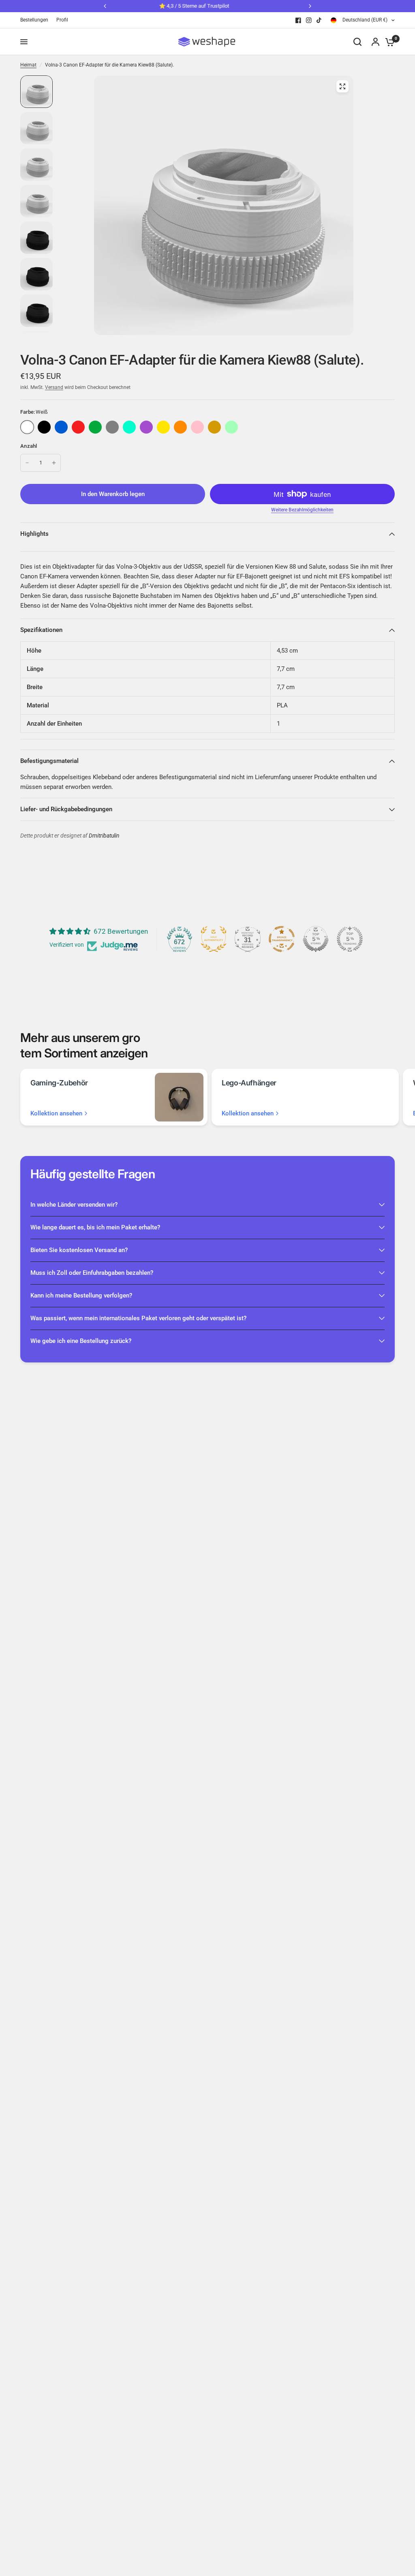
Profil (62, 20)
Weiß (27, 427)
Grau (112, 427)
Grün (95, 427)
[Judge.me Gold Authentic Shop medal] (214, 939)
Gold (214, 427)
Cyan (129, 427)
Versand (54, 387)
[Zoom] (342, 86)
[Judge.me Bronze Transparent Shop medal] (282, 939)
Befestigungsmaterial (49, 761)
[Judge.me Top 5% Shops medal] (316, 939)
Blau (61, 427)
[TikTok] (319, 20)
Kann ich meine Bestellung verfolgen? (81, 1296)
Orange (180, 427)
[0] (388, 42)
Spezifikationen (41, 630)
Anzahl (29, 446)
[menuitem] (36, 20)
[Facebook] (298, 20)
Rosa (197, 427)
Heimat (28, 65)
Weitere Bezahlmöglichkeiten (302, 510)
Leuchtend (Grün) (231, 427)
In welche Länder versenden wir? (74, 1205)
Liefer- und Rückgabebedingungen (66, 809)
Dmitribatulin (104, 836)
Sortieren (44, 427)
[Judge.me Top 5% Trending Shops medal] (350, 939)
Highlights (34, 534)
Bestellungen (34, 20)
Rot (78, 427)
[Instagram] (309, 20)
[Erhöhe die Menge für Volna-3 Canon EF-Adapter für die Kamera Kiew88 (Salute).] (54, 463)
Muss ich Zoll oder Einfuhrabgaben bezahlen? (92, 1273)
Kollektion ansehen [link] (56, 1114)
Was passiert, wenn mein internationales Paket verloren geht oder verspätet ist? (138, 1318)
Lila (146, 427)
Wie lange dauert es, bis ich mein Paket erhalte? (95, 1227)
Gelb (163, 427)
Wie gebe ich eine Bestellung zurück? (81, 1341)
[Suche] (357, 42)
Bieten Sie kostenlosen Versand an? (79, 1250)
